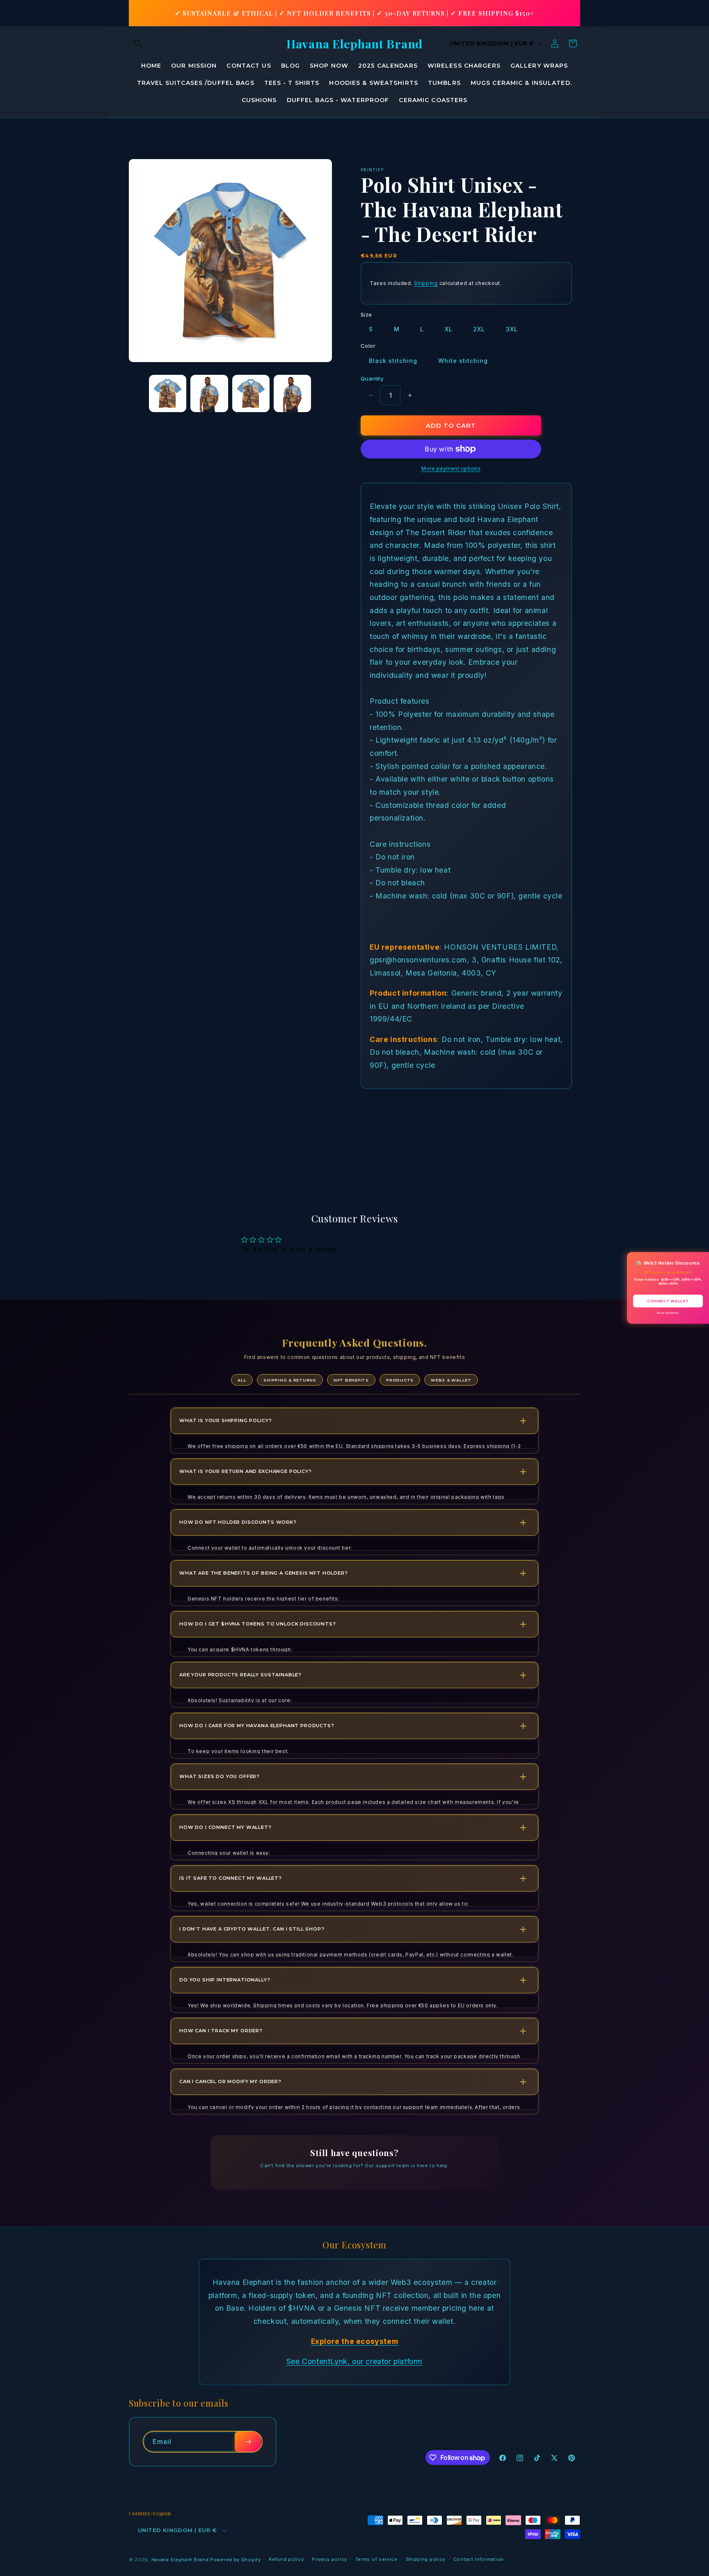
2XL (479, 329)
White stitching (463, 361)
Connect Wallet (668, 1301)
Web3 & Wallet (451, 1380)
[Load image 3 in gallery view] (251, 393)
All (242, 1380)
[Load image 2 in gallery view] (209, 393)
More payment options (451, 468)
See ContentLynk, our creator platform (354, 2361)
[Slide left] (138, 393)
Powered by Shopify (236, 2560)
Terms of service (376, 2559)
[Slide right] (323, 393)
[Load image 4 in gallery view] (292, 393)
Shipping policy (426, 2559)
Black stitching (393, 361)
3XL (512, 329)
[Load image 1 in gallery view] (168, 393)
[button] (138, 43)
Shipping (426, 283)
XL (449, 329)
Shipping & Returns (290, 1380)
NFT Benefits (351, 1380)
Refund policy (286, 2559)
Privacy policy (329, 2559)
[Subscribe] (248, 2442)
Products (400, 1380)
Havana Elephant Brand (180, 2560)
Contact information (479, 2559)
